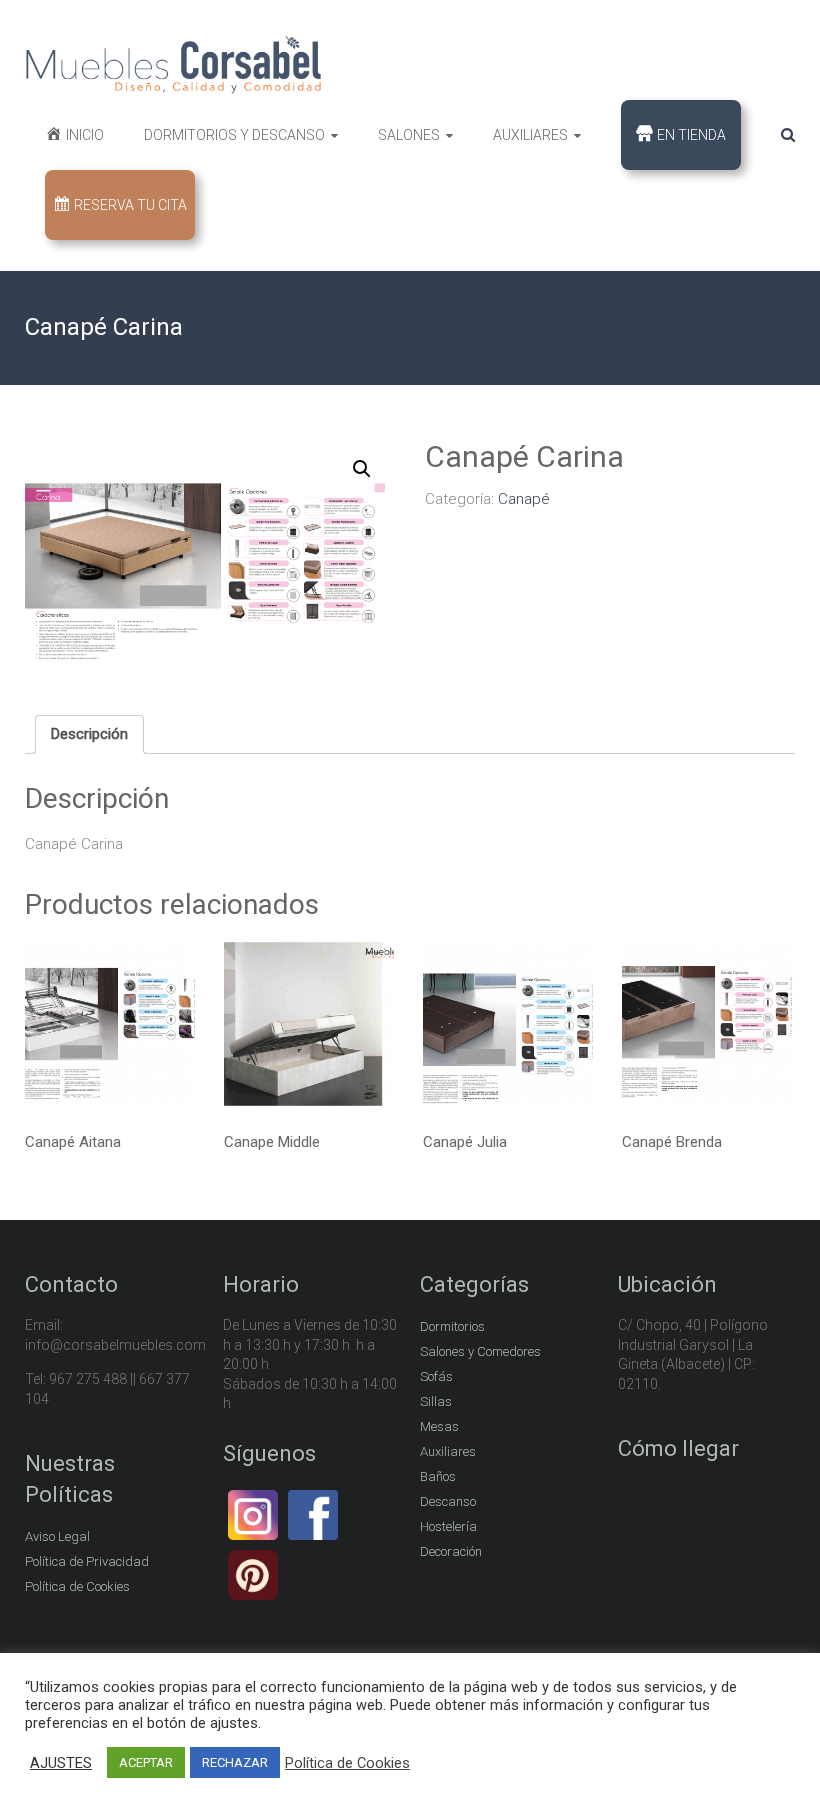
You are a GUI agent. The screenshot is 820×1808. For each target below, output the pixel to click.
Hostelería (448, 1526)
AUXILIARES (530, 135)
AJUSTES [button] (61, 1763)
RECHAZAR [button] (235, 1762)
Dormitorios (452, 1326)
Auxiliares (448, 1451)
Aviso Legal (57, 1536)
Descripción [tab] (89, 734)
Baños (438, 1476)
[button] (362, 469)
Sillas (436, 1401)
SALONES (409, 135)
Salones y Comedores (480, 1351)
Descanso (448, 1501)
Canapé (524, 499)
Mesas (439, 1426)
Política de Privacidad (87, 1561)
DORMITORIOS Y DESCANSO (234, 135)
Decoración (451, 1551)
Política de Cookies (77, 1586)
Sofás (436, 1376)
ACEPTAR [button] (146, 1762)
